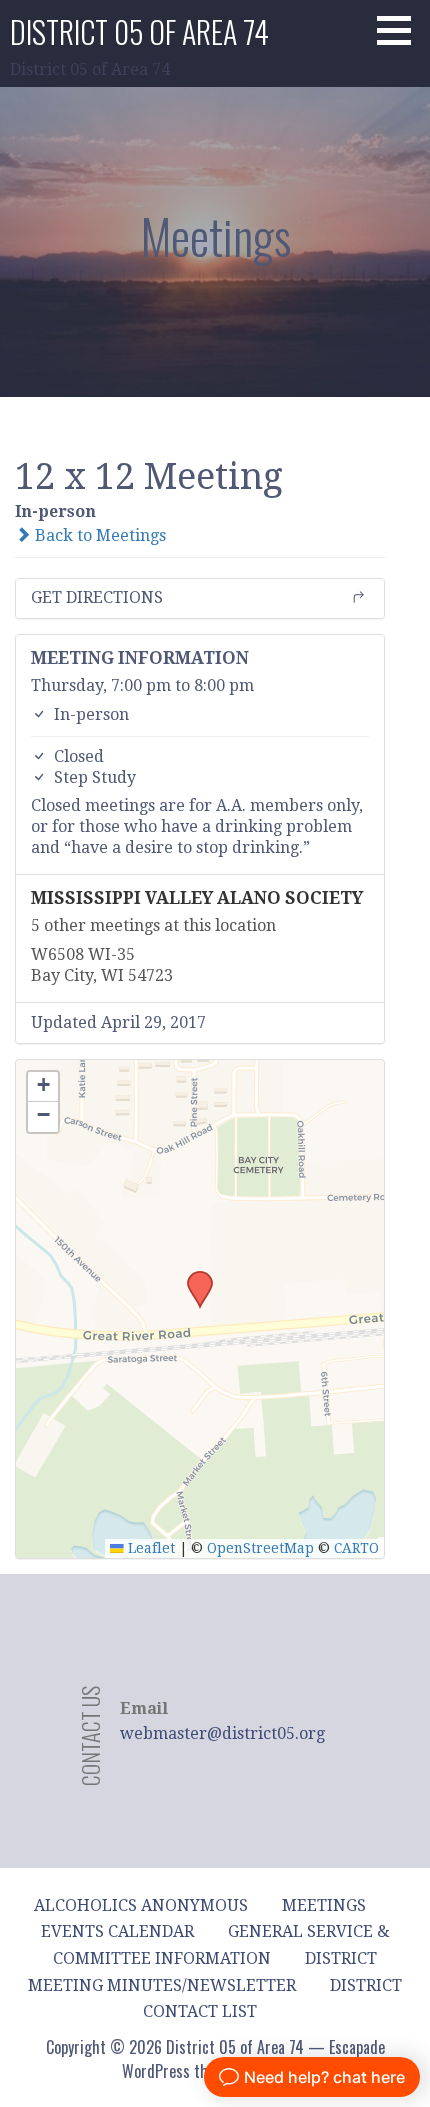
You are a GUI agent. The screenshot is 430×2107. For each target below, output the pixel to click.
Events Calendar (117, 1931)
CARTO (356, 1548)
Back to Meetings (98, 535)
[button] (401, 30)
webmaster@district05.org (222, 1733)
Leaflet (149, 1548)
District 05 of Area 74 (139, 31)
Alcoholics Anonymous (141, 1905)
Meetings (324, 1905)
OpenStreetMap (260, 1548)
